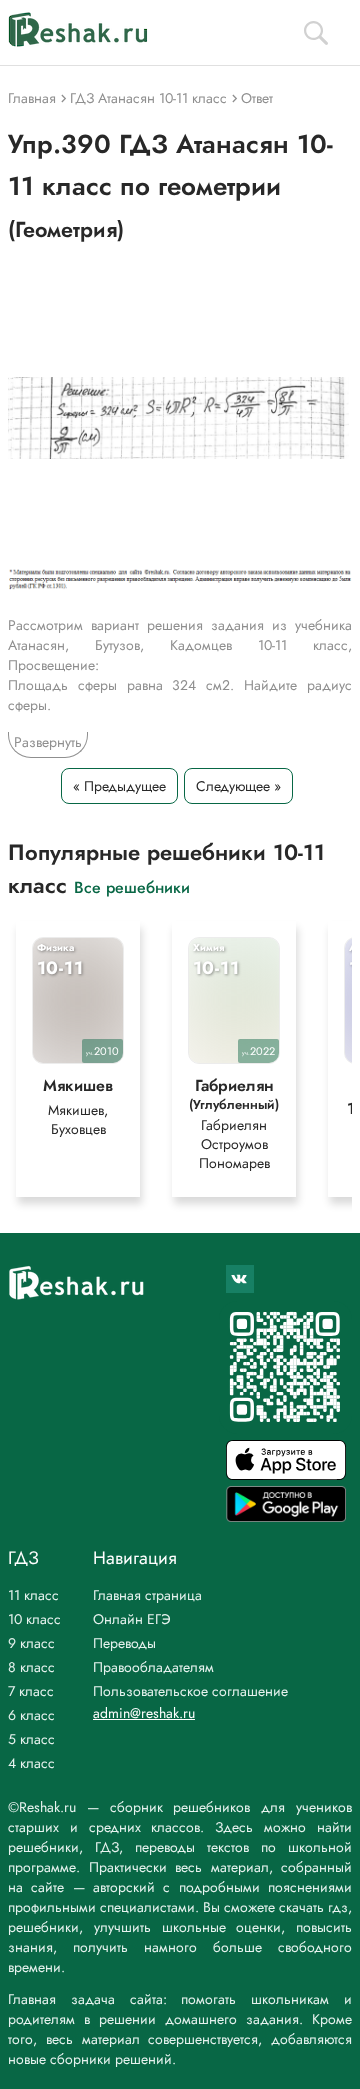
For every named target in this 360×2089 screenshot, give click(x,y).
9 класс (31, 1643)
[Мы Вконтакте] (240, 1279)
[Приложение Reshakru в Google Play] (286, 1516)
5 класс (31, 1739)
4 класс (31, 1763)
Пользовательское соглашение (190, 1691)
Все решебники (132, 886)
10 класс (34, 1619)
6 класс (31, 1715)
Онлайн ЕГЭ (132, 1619)
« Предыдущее (119, 786)
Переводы (124, 1643)
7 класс (31, 1691)
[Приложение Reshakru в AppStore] (286, 1474)
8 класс (31, 1667)
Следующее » (238, 786)
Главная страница (147, 1595)
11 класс (33, 1595)
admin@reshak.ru (144, 1713)
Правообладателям (153, 1667)
